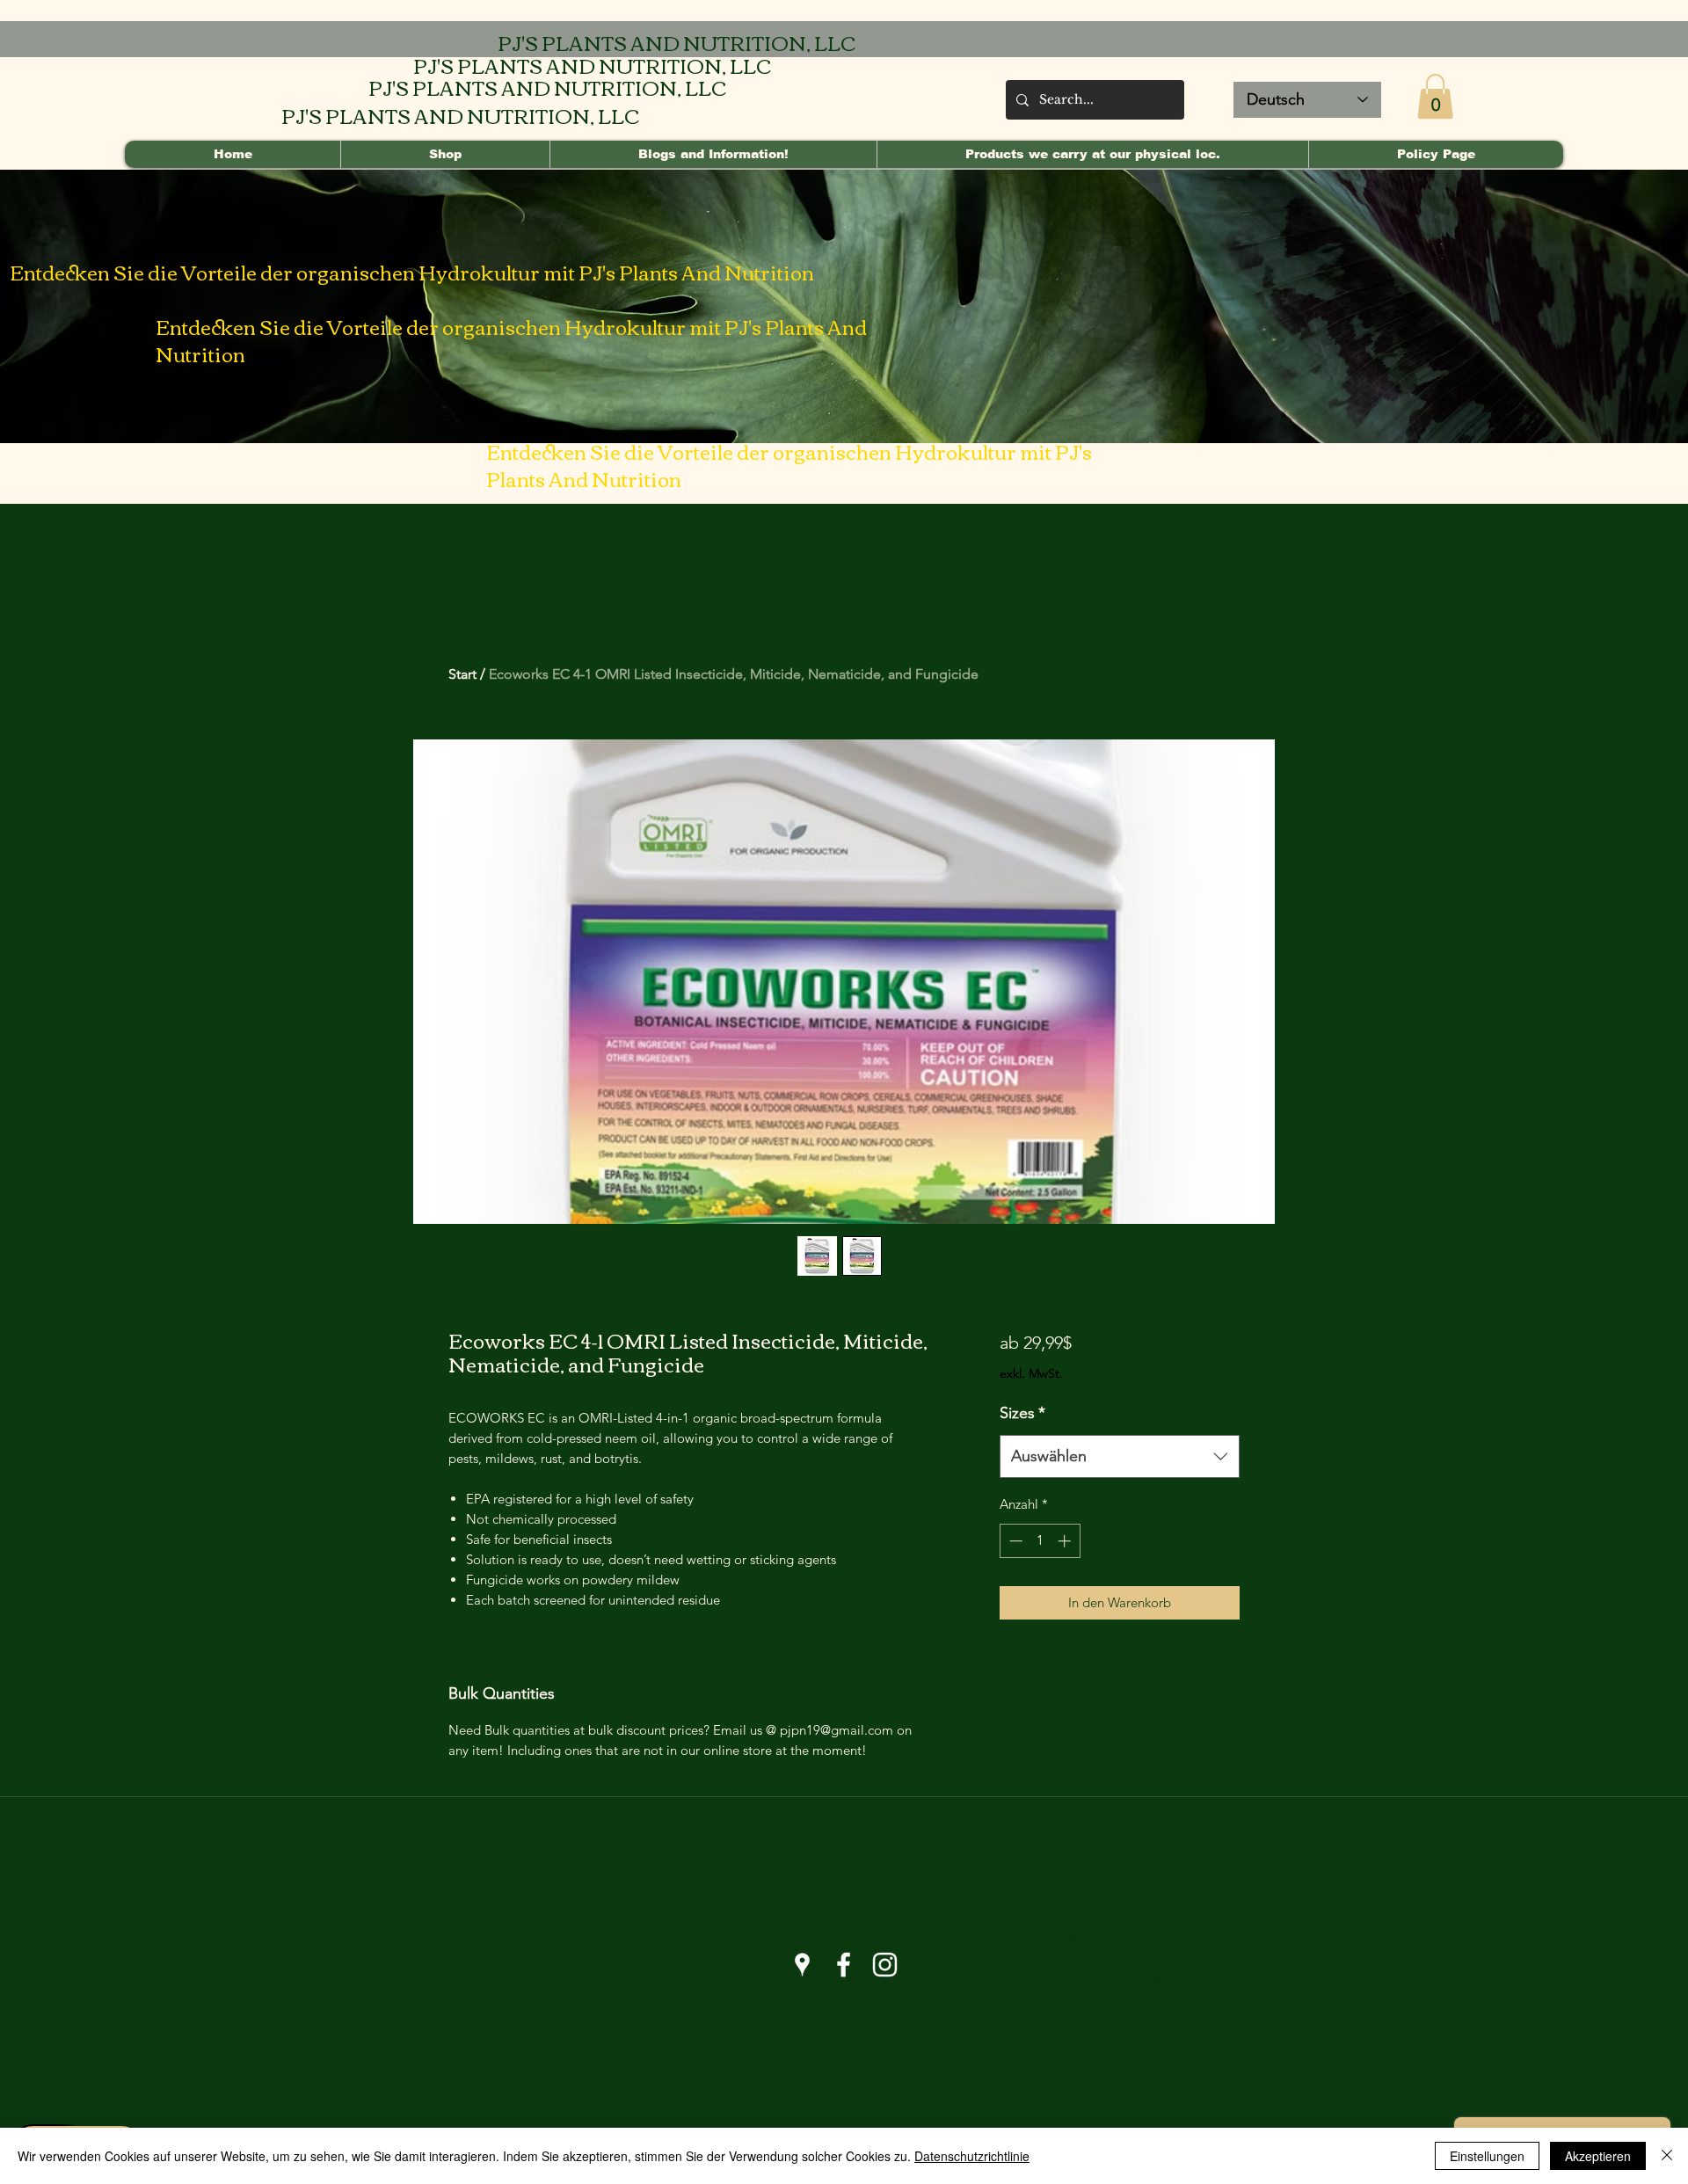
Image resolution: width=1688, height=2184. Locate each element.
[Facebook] (844, 1965)
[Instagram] (885, 1965)
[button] (1435, 96)
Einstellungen (1487, 2156)
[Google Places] (802, 1965)
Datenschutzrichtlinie (972, 2156)
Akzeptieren (1598, 2156)
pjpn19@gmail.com (521, 1917)
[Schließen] (1667, 2156)
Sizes (1022, 1413)
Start (462, 674)
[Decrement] (1014, 1541)
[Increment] (1066, 1541)
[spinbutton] (1040, 1541)
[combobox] (1120, 1457)
